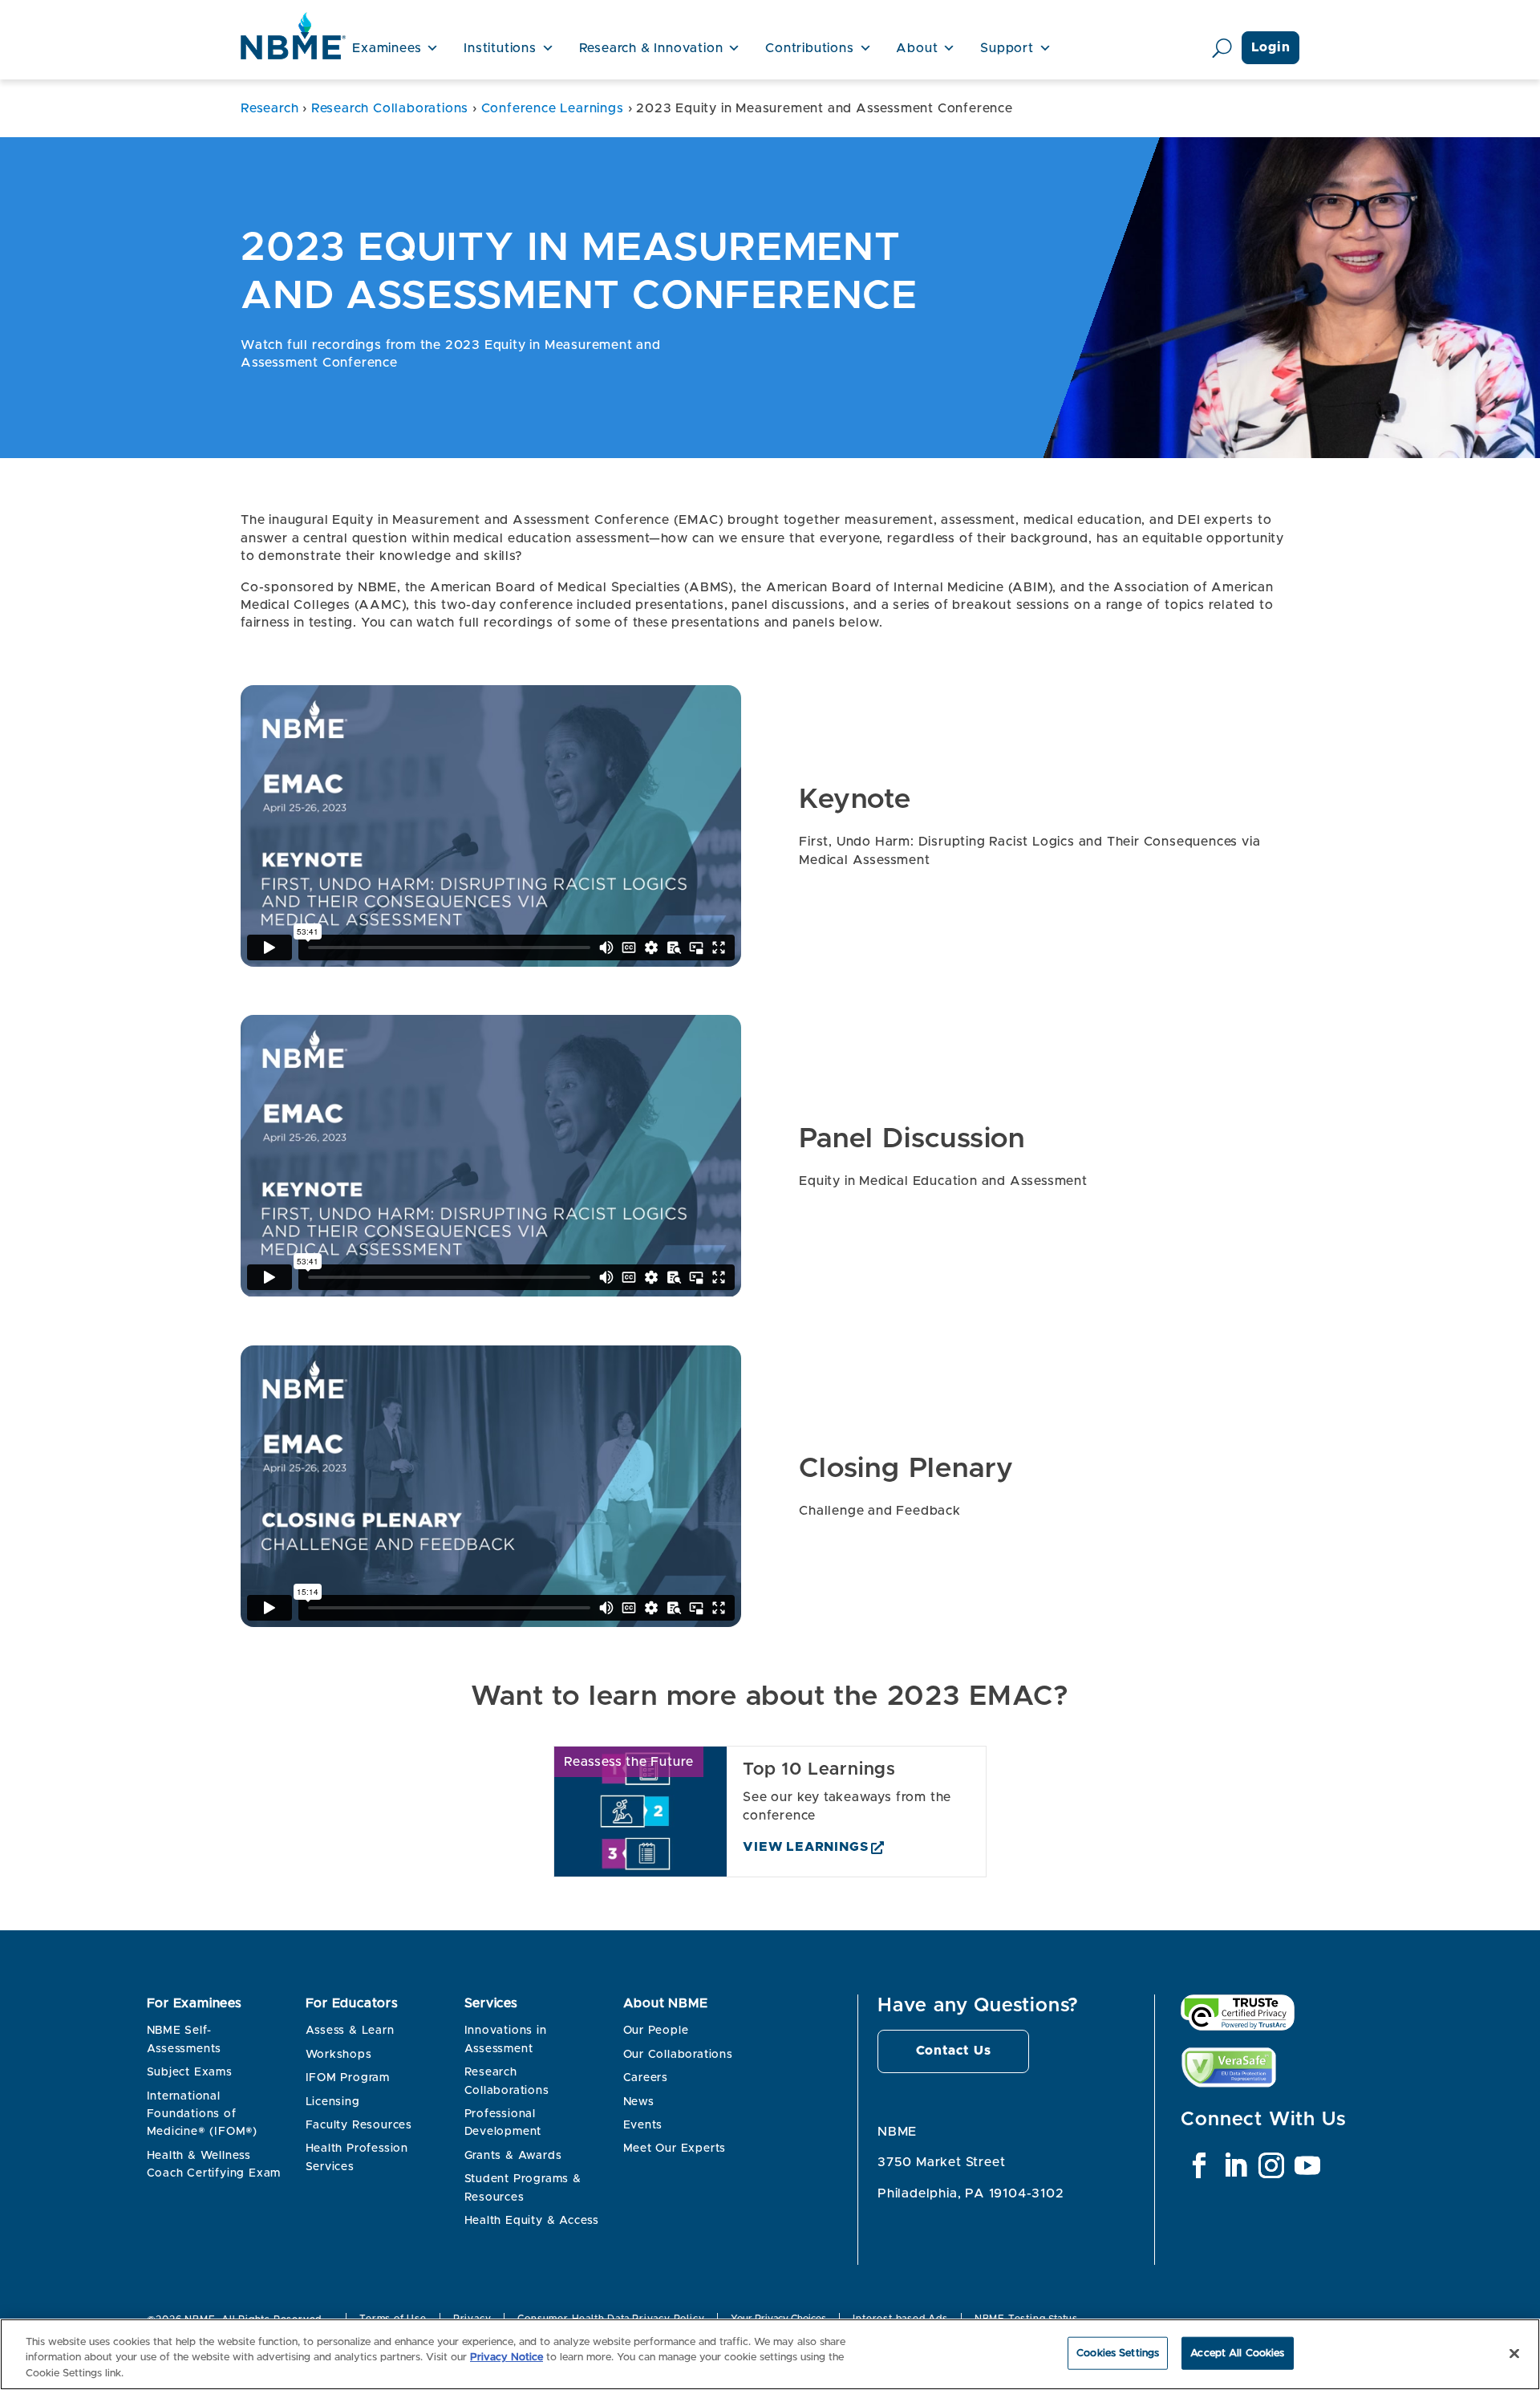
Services (491, 2003)
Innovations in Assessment (506, 2039)
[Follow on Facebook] (1199, 2165)
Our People (656, 2031)
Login (1271, 47)
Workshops (339, 2055)
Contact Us (954, 2051)
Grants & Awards (513, 2156)
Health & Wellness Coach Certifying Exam (214, 2165)
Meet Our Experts (675, 2149)
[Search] (1222, 48)
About (917, 48)
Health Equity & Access (532, 2221)
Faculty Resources (359, 2125)
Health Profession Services (357, 2157)
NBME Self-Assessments (184, 2039)
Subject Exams (190, 2072)
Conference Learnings (553, 108)
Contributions (809, 48)
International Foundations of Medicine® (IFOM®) (203, 2114)
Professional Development (503, 2123)
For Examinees (195, 2003)
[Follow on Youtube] (1307, 2165)
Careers (646, 2078)
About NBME (666, 2003)
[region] (770, 2354)
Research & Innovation (651, 48)
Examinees (387, 48)
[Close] (1514, 2353)
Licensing (333, 2102)
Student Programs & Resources (523, 2188)
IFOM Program (348, 2078)
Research (269, 108)
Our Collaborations (678, 2055)
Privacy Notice (507, 2358)
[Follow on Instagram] (1271, 2165)
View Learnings (805, 1847)
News (639, 2102)
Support (1007, 48)
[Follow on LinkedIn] (1235, 2165)
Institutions (500, 48)
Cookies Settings (1118, 2353)
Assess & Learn (350, 2031)
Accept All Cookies (1237, 2353)
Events (643, 2125)
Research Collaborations (390, 108)
